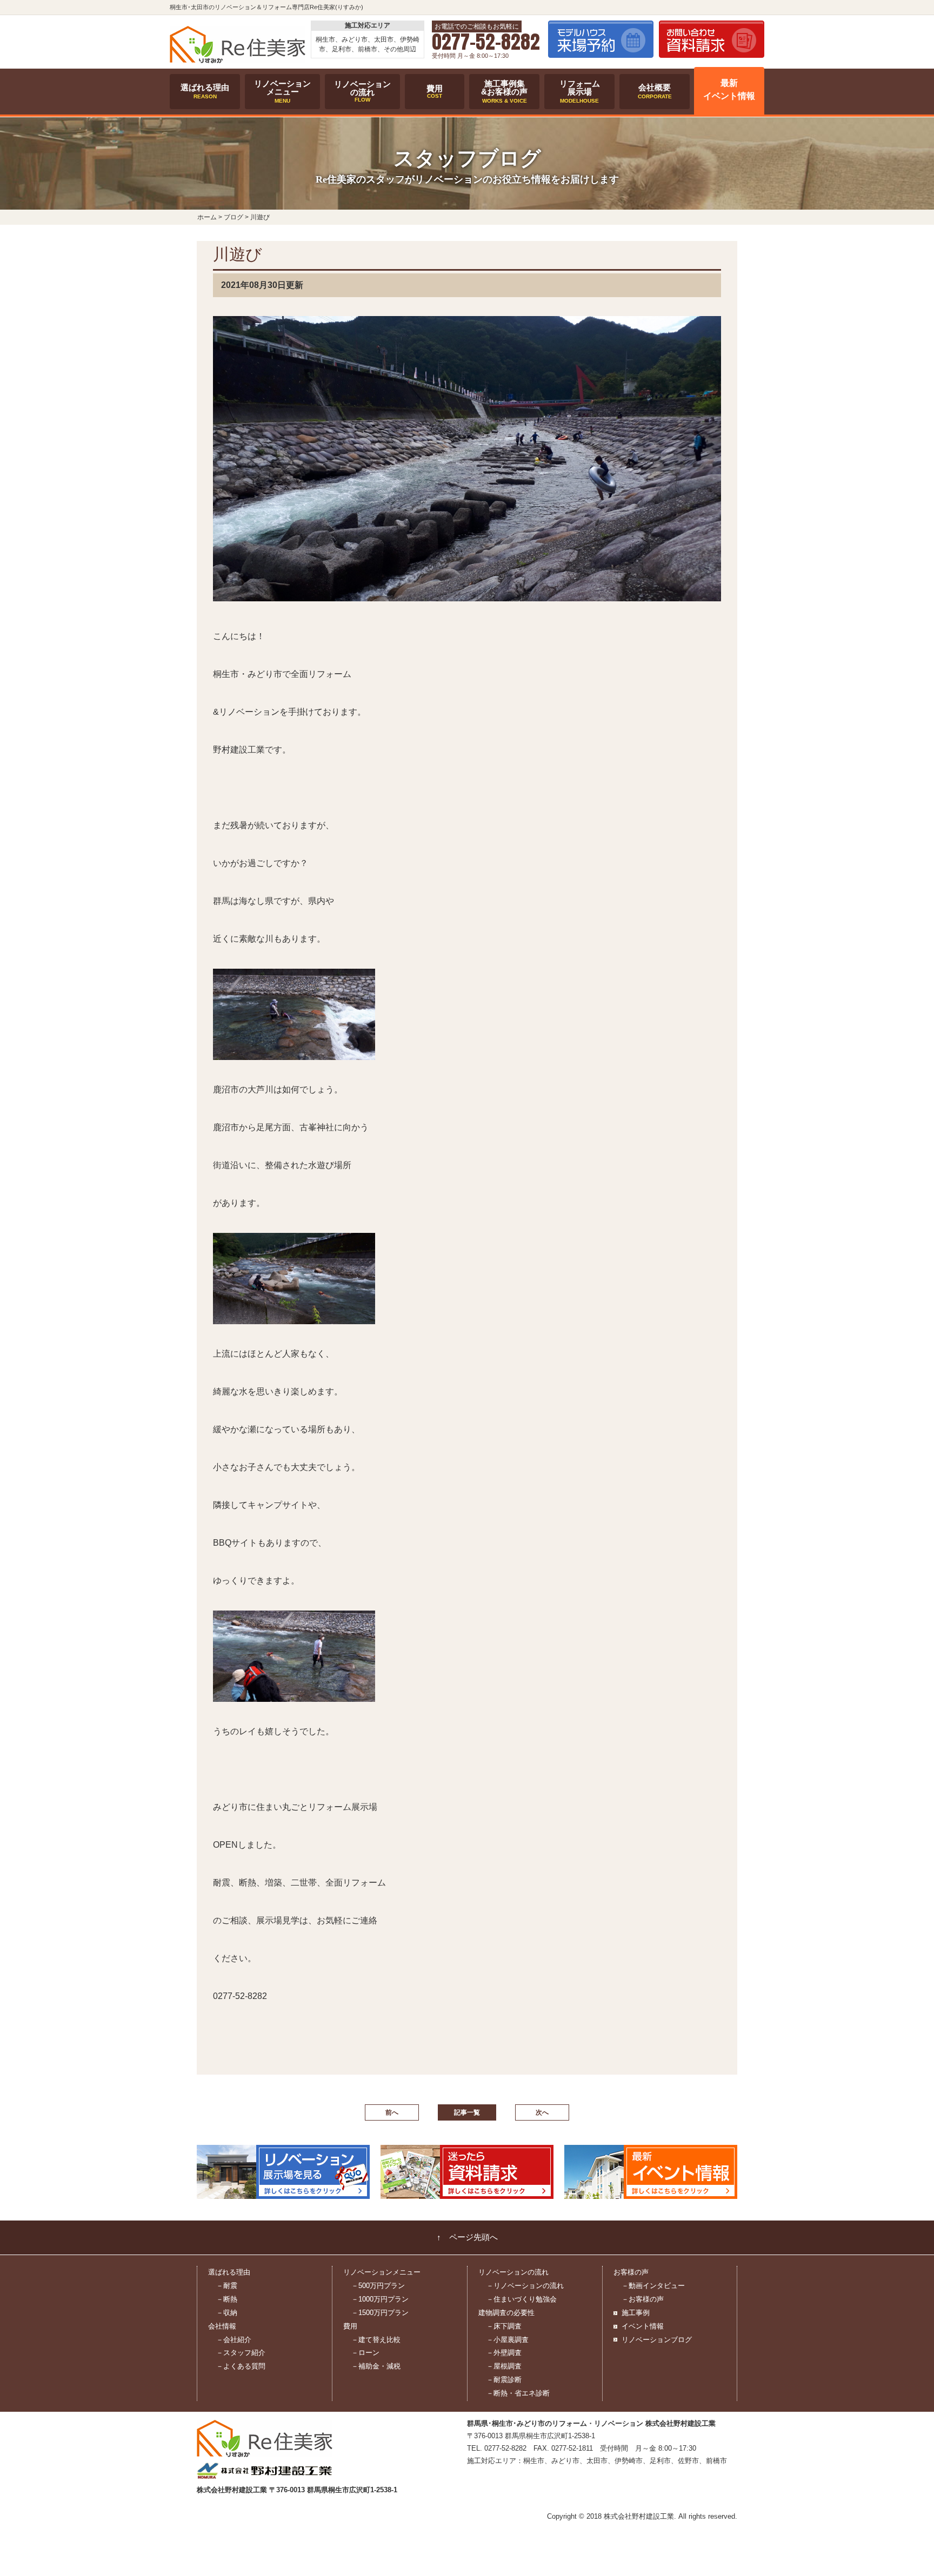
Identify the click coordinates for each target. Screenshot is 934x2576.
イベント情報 (643, 2326)
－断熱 (227, 2299)
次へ (542, 2112)
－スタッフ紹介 (241, 2353)
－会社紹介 (234, 2340)
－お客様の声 (643, 2299)
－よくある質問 (241, 2366)
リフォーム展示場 (580, 91)
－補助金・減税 (376, 2366)
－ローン (365, 2353)
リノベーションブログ (657, 2340)
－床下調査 (504, 2326)
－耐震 (227, 2286)
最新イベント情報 (729, 90)
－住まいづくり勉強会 (522, 2299)
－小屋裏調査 (508, 2340)
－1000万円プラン (380, 2299)
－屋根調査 (504, 2366)
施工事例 (636, 2313)
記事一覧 (467, 2112)
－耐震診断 (504, 2380)
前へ (392, 2112)
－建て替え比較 (376, 2340)
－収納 (227, 2313)
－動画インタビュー (653, 2286)
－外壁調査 (504, 2353)
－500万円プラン (378, 2286)
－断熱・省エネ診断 (518, 2393)
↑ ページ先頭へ (467, 2237)
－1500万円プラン (380, 2313)
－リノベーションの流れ (525, 2286)
